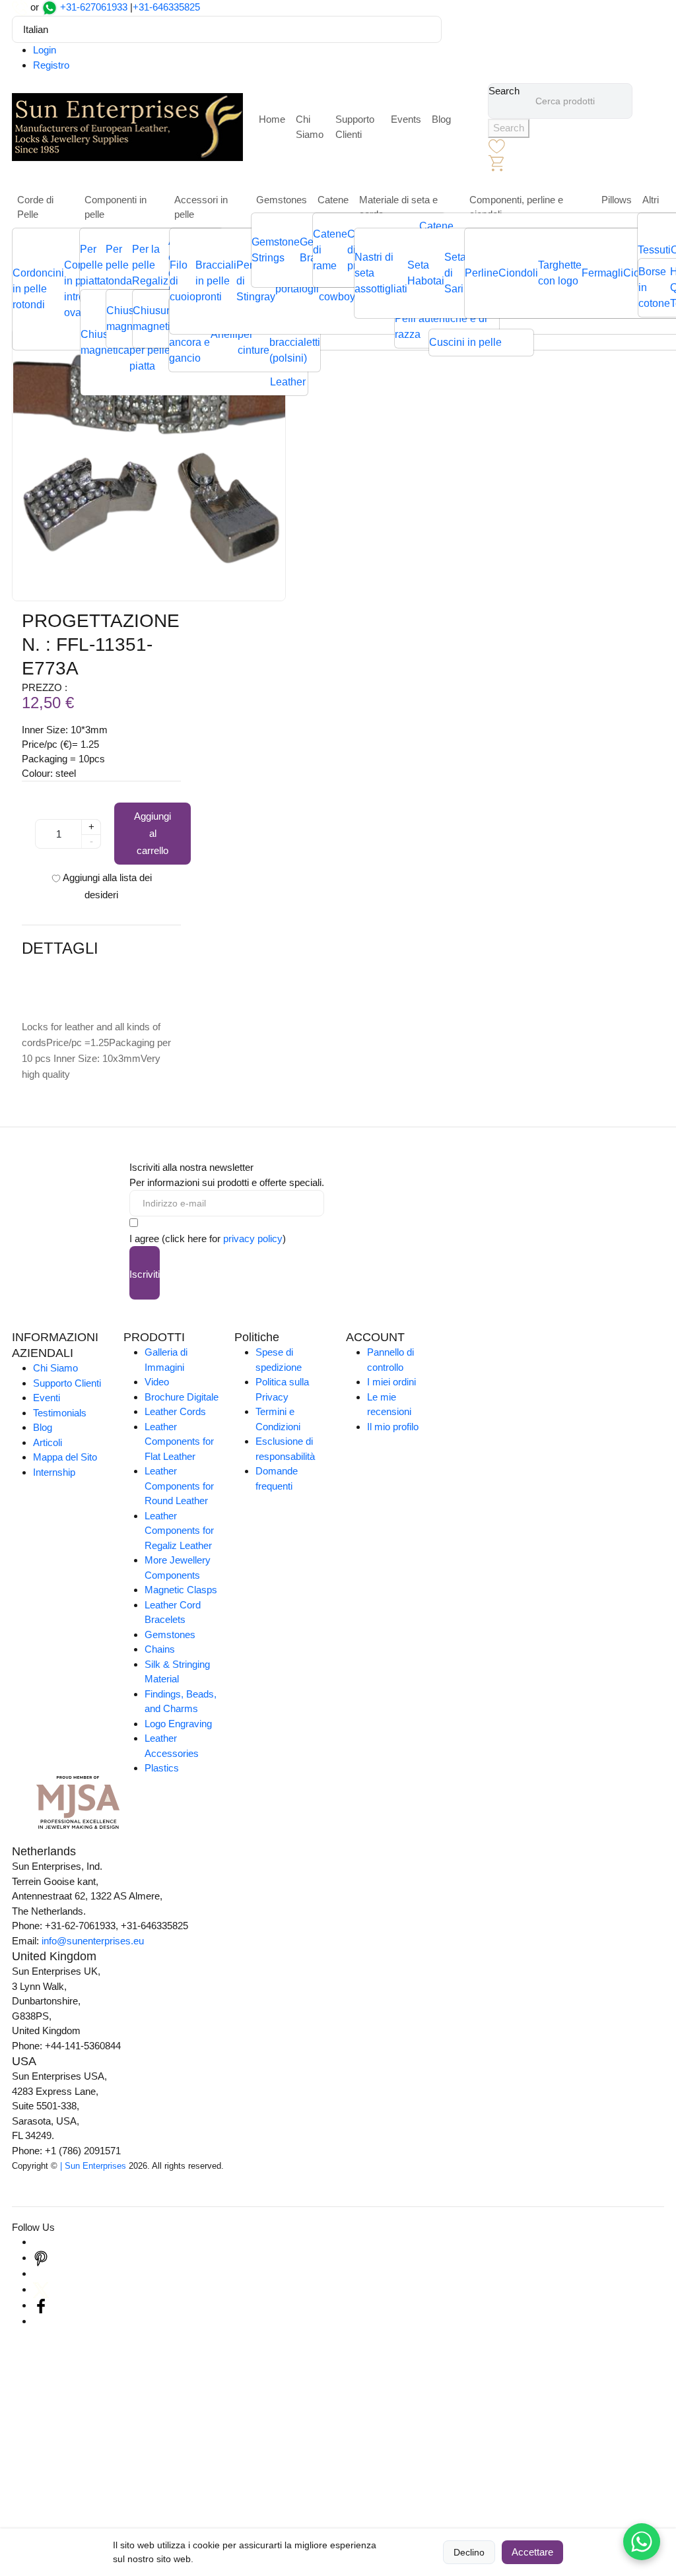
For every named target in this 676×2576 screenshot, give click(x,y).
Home (272, 119)
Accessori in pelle (201, 207)
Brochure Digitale (182, 1397)
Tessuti (654, 250)
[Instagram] (41, 2242)
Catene (333, 200)
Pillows (617, 200)
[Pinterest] (41, 2258)
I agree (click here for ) (208, 1238)
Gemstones (282, 200)
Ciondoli (518, 273)
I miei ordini (391, 1382)
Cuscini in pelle (465, 342)
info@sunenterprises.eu (93, 1941)
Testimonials (60, 1413)
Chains (160, 1649)
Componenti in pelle (116, 207)
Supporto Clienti (355, 127)
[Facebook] (41, 2305)
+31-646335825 (166, 7)
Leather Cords (175, 1411)
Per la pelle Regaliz (150, 265)
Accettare (532, 2552)
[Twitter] (41, 2289)
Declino (469, 2552)
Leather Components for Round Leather (179, 1486)
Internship (54, 1472)
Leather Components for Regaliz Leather (179, 1531)
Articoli (48, 1442)
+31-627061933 (94, 7)
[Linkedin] (41, 2273)
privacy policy (253, 1238)
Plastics (162, 1768)
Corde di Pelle (35, 207)
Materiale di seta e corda (398, 207)
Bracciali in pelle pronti (216, 281)
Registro (51, 65)
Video (157, 1382)
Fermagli (602, 273)
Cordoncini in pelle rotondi (38, 289)
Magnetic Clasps (181, 1590)
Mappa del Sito (65, 1457)
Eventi (47, 1398)
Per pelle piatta (93, 265)
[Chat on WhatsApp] (642, 2542)
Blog (441, 119)
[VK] (41, 2321)
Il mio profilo (393, 1427)
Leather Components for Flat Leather (179, 1441)
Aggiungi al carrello (152, 833)
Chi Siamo (310, 127)
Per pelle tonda (119, 265)
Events (406, 119)
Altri (651, 200)
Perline (482, 273)
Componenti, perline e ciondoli (516, 207)
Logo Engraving (178, 1724)
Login (45, 50)
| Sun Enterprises (93, 2166)
